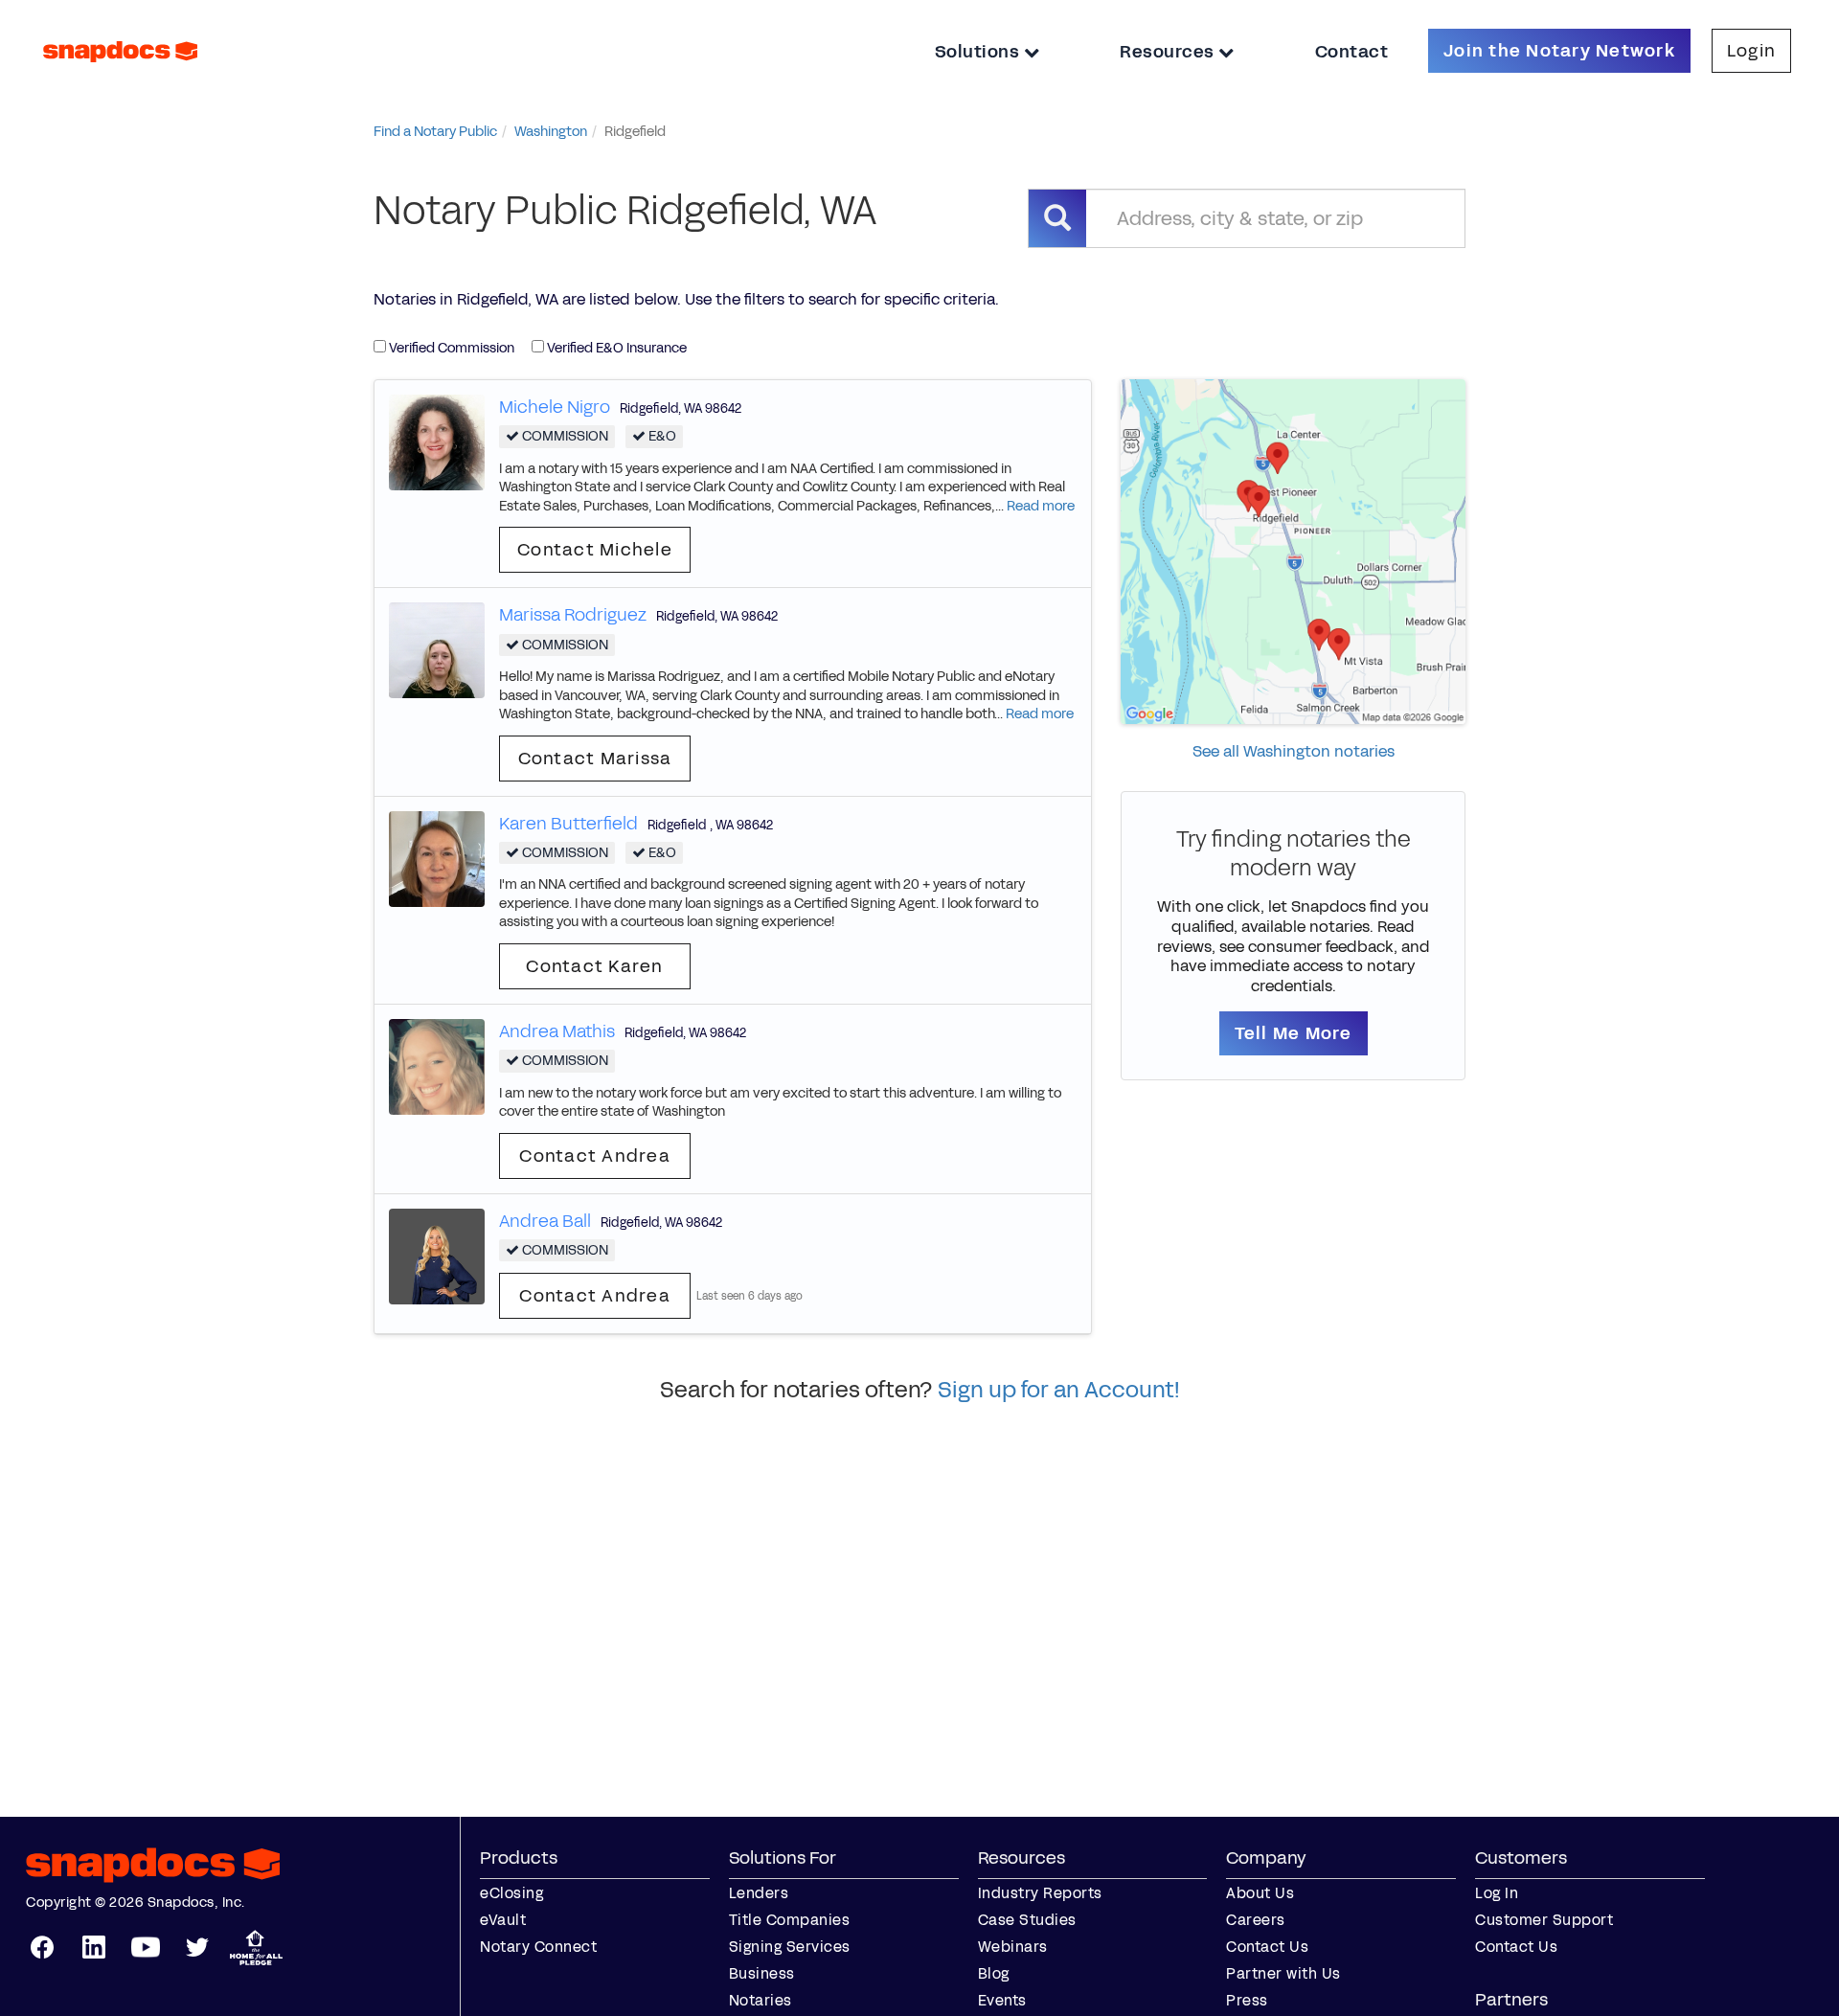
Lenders (759, 1893)
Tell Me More (1294, 1033)
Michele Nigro (555, 407)
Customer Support (1544, 1920)
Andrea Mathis (557, 1031)
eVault (503, 1920)
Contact (1352, 52)
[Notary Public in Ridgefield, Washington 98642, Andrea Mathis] (437, 1065)
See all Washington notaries (1294, 751)
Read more (1041, 506)
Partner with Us (1283, 1973)
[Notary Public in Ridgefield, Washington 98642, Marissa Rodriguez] (437, 650)
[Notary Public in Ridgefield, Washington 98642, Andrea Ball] (437, 1255)
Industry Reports (1040, 1893)
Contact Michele (595, 550)
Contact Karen (594, 966)
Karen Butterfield (568, 824)
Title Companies (790, 1920)
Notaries (761, 2000)
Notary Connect (538, 1947)
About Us (1260, 1893)
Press (1247, 2000)
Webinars (1013, 1947)
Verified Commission (450, 348)
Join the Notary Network (1559, 51)
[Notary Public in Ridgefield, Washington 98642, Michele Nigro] (437, 441)
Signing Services (790, 1947)
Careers (1256, 1920)
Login (1751, 51)
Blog (994, 1973)
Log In (1497, 1893)
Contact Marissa (595, 759)
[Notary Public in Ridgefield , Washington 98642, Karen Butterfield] (437, 858)
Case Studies (1027, 1920)
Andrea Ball (545, 1221)
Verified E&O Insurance (615, 348)
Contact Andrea (595, 1156)
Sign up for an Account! (1059, 1390)
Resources (1169, 52)
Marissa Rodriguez (573, 615)
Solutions (979, 52)
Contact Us (1267, 1947)
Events (1002, 2000)
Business (762, 1973)
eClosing (511, 1893)
